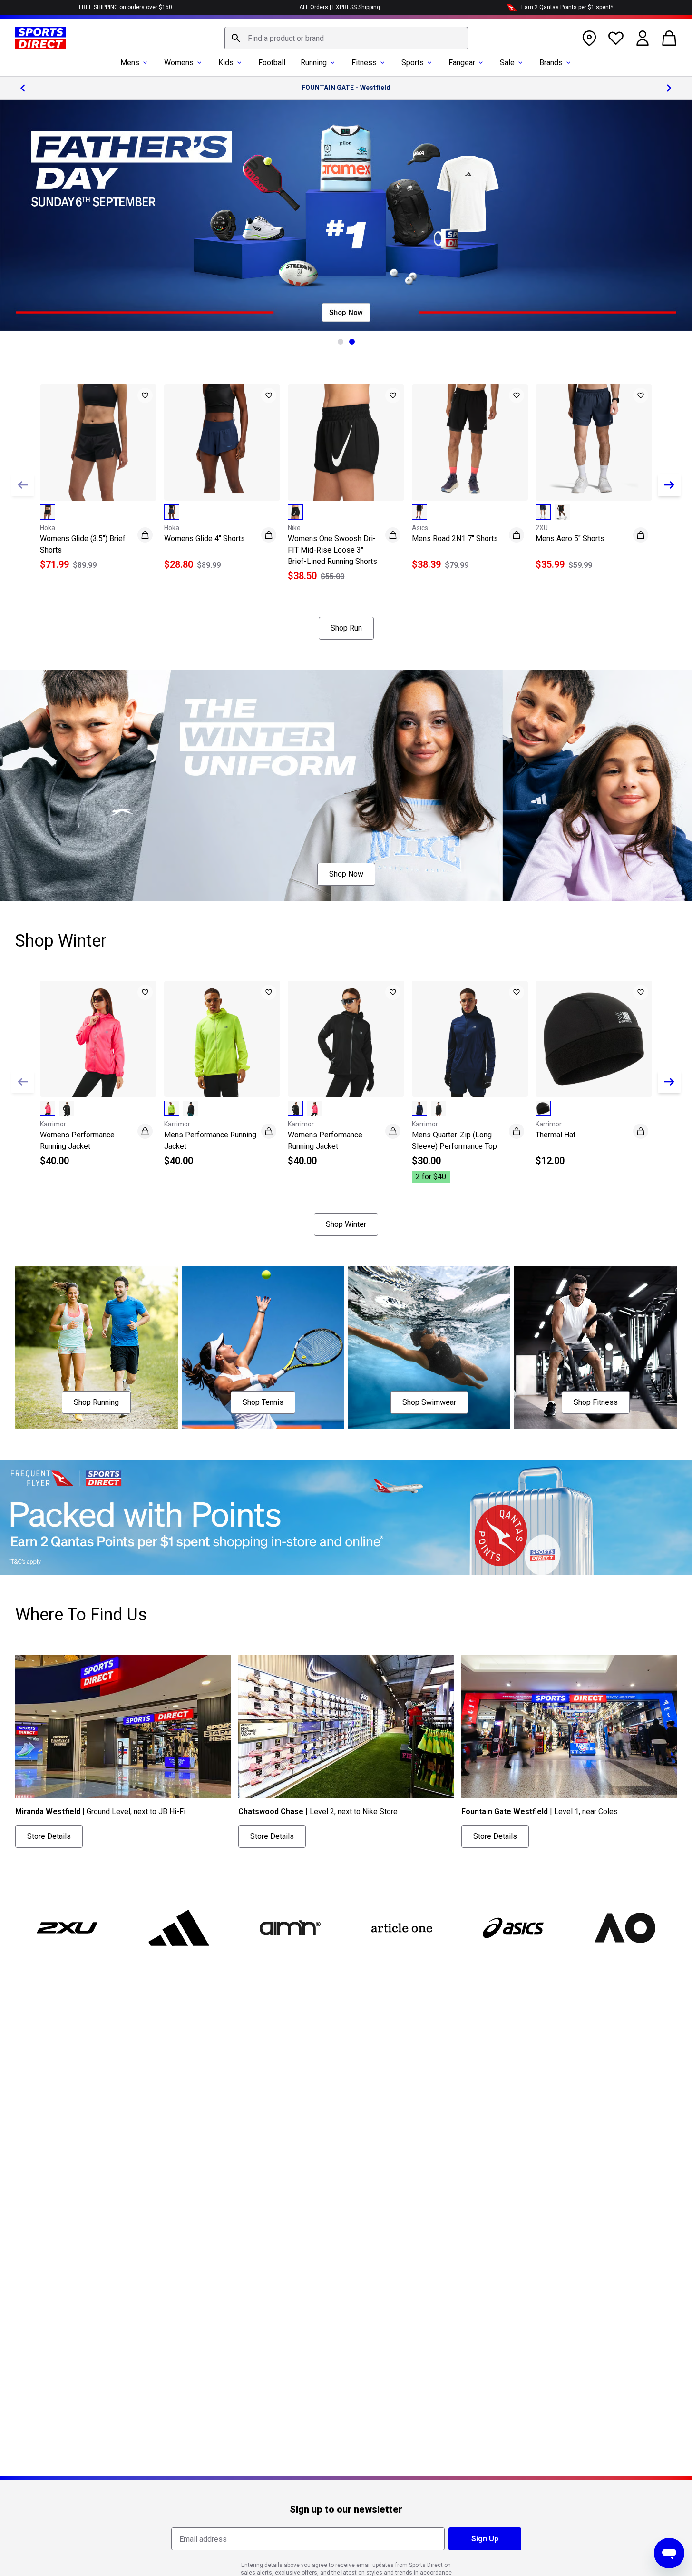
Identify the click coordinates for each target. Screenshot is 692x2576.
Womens (179, 63)
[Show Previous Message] (23, 88)
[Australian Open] (624, 1928)
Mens (130, 63)
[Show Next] (669, 485)
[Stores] (589, 38)
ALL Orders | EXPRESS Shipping (340, 7)
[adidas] (178, 1928)
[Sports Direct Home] (41, 38)
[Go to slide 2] (352, 342)
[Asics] (513, 1928)
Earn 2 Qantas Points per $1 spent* (567, 7)
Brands (551, 63)
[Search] (236, 38)
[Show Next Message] (669, 88)
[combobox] (346, 38)
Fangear (462, 63)
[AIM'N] (290, 1928)
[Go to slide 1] (341, 342)
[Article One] (401, 1928)
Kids (226, 63)
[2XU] (67, 1928)
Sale (507, 63)
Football (272, 63)
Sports (413, 63)
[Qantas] (346, 1517)
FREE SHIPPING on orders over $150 (126, 7)
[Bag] (669, 38)
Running (314, 63)
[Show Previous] (23, 485)
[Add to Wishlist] (145, 395)
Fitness (364, 63)
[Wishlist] (616, 38)
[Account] (643, 38)
